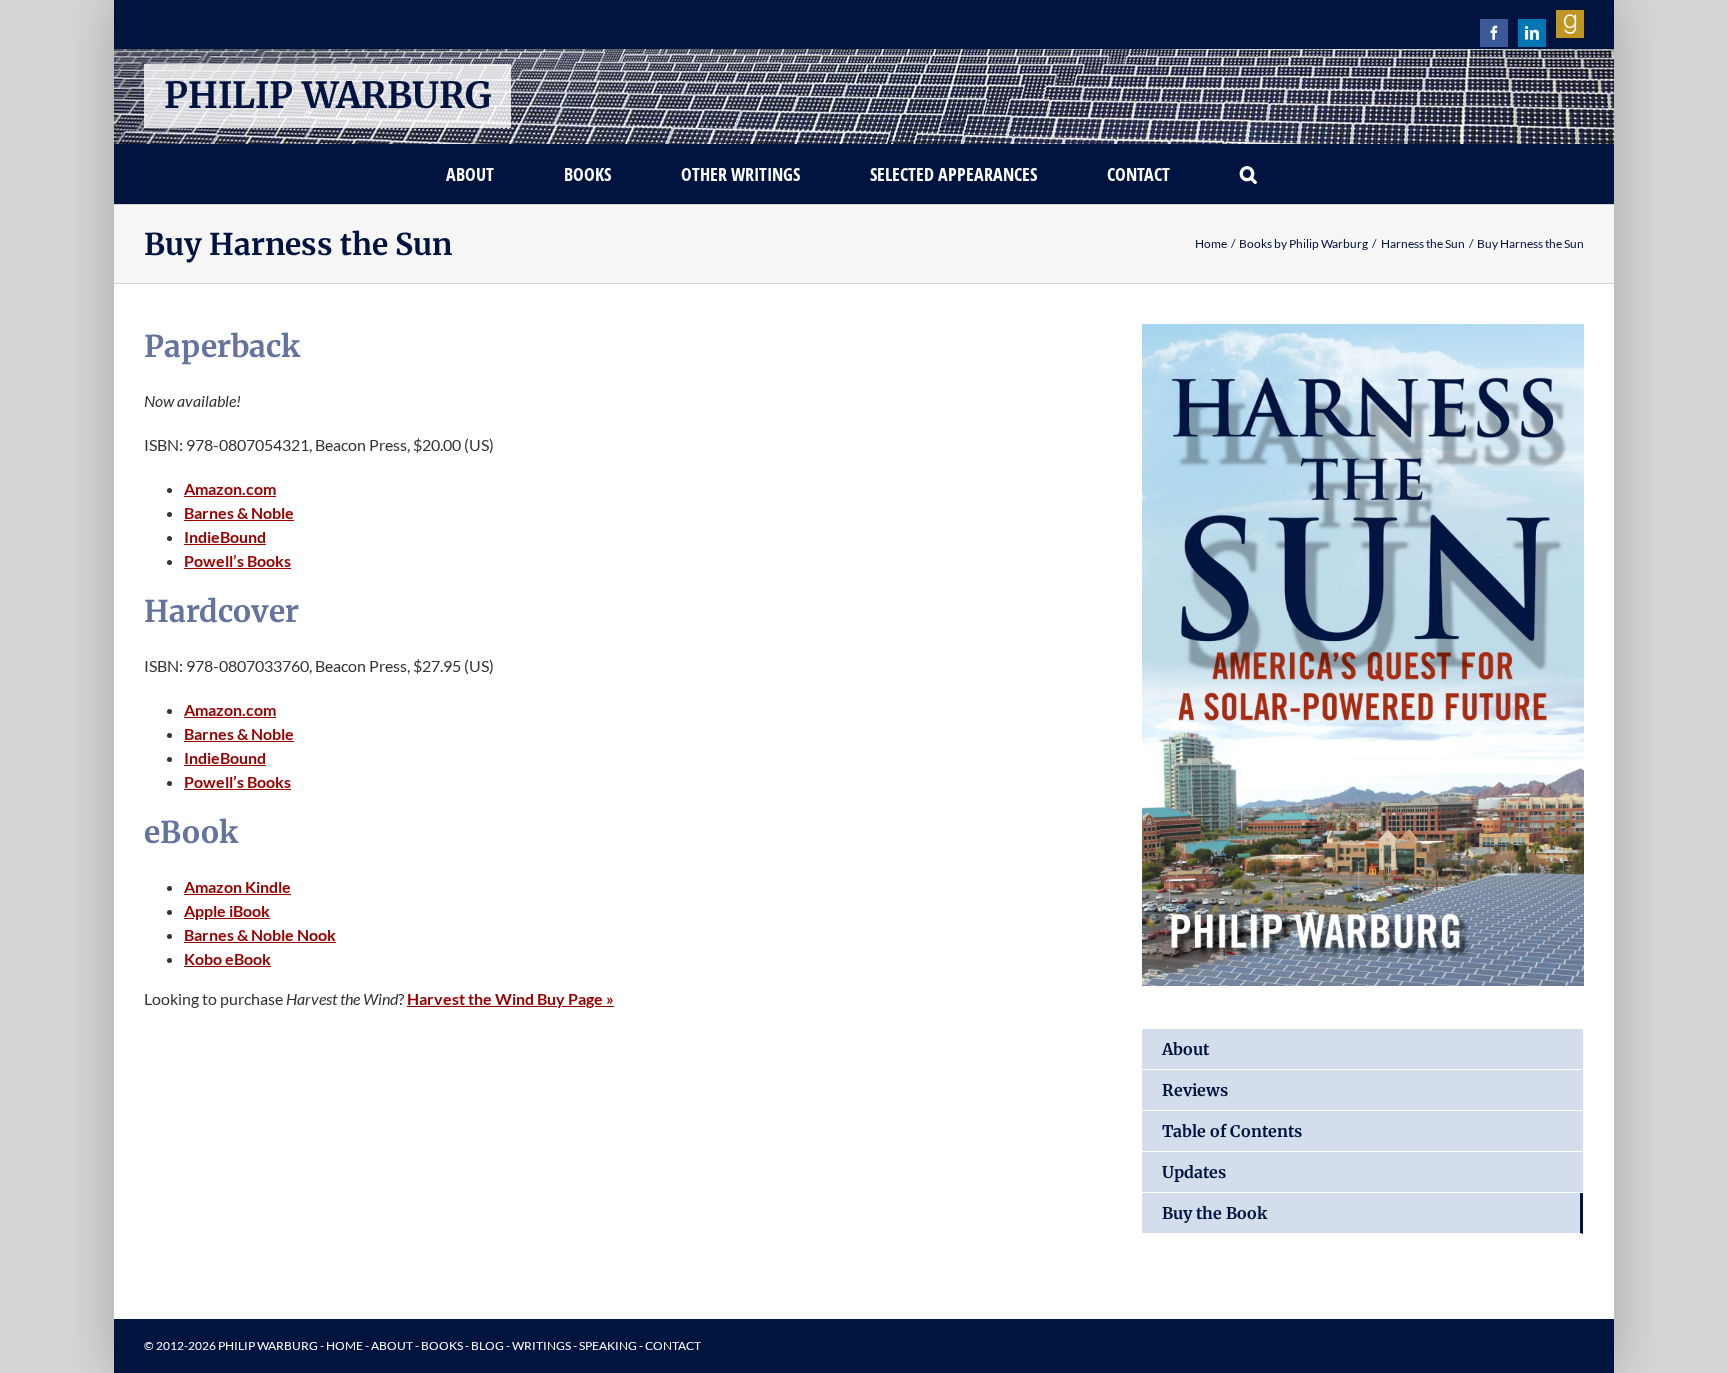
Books (442, 1345)
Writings (541, 1345)
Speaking (608, 1345)
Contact (673, 1345)
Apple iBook (227, 910)
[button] (1249, 174)
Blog (487, 1345)
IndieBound (225, 536)
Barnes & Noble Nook (260, 934)
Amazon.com (230, 488)
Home (344, 1345)
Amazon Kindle (237, 886)
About (392, 1345)
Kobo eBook (227, 958)
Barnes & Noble (239, 512)
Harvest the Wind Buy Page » (510, 998)
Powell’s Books (237, 560)
